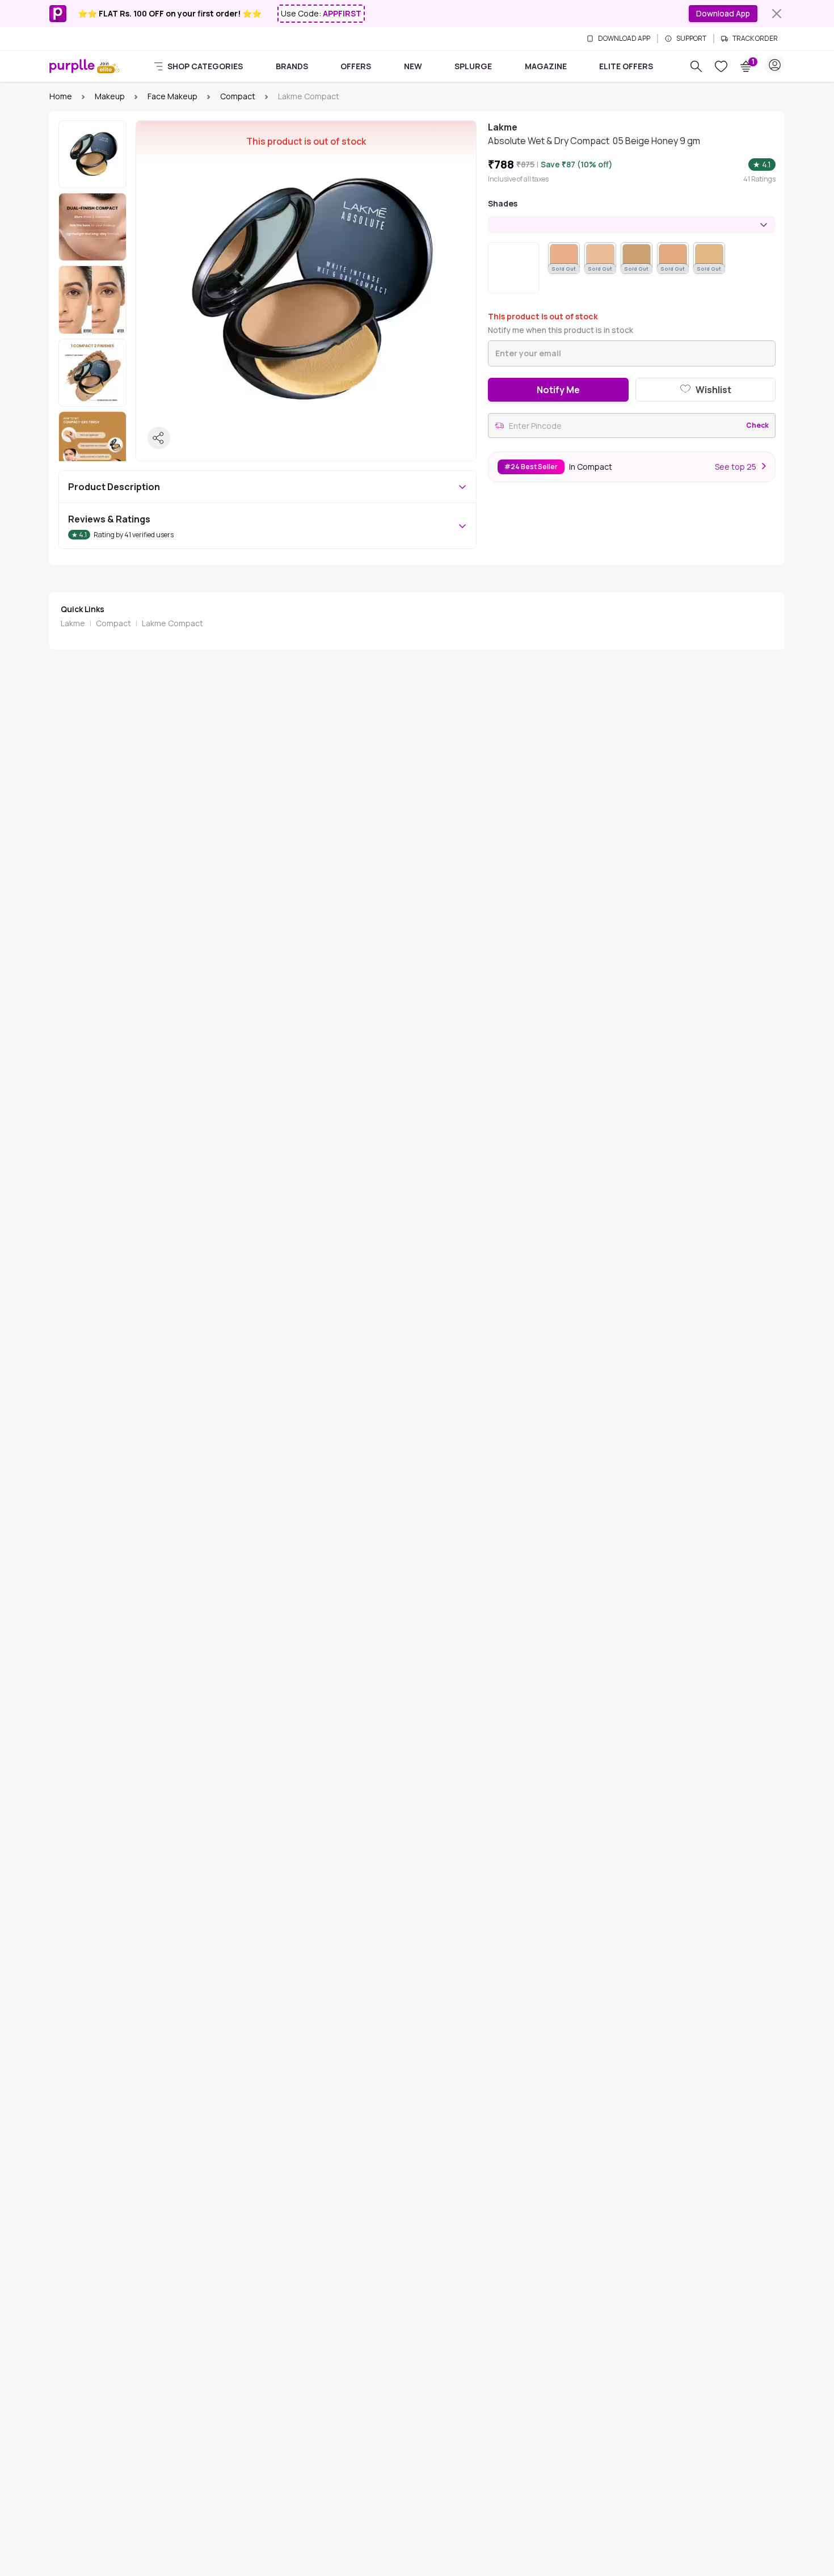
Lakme (73, 623)
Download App (723, 13)
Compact (238, 96)
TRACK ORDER (755, 39)
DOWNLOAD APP (624, 39)
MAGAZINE (546, 66)
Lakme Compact (172, 623)
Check (757, 425)
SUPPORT (691, 39)
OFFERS (356, 66)
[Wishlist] (721, 66)
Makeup (110, 96)
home (61, 96)
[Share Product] (159, 438)
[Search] (696, 66)
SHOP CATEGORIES (205, 66)
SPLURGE (473, 66)
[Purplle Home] (72, 66)
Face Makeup (172, 96)
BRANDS (292, 66)
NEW (413, 66)
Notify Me (558, 390)
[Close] (777, 14)
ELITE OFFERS (626, 66)
